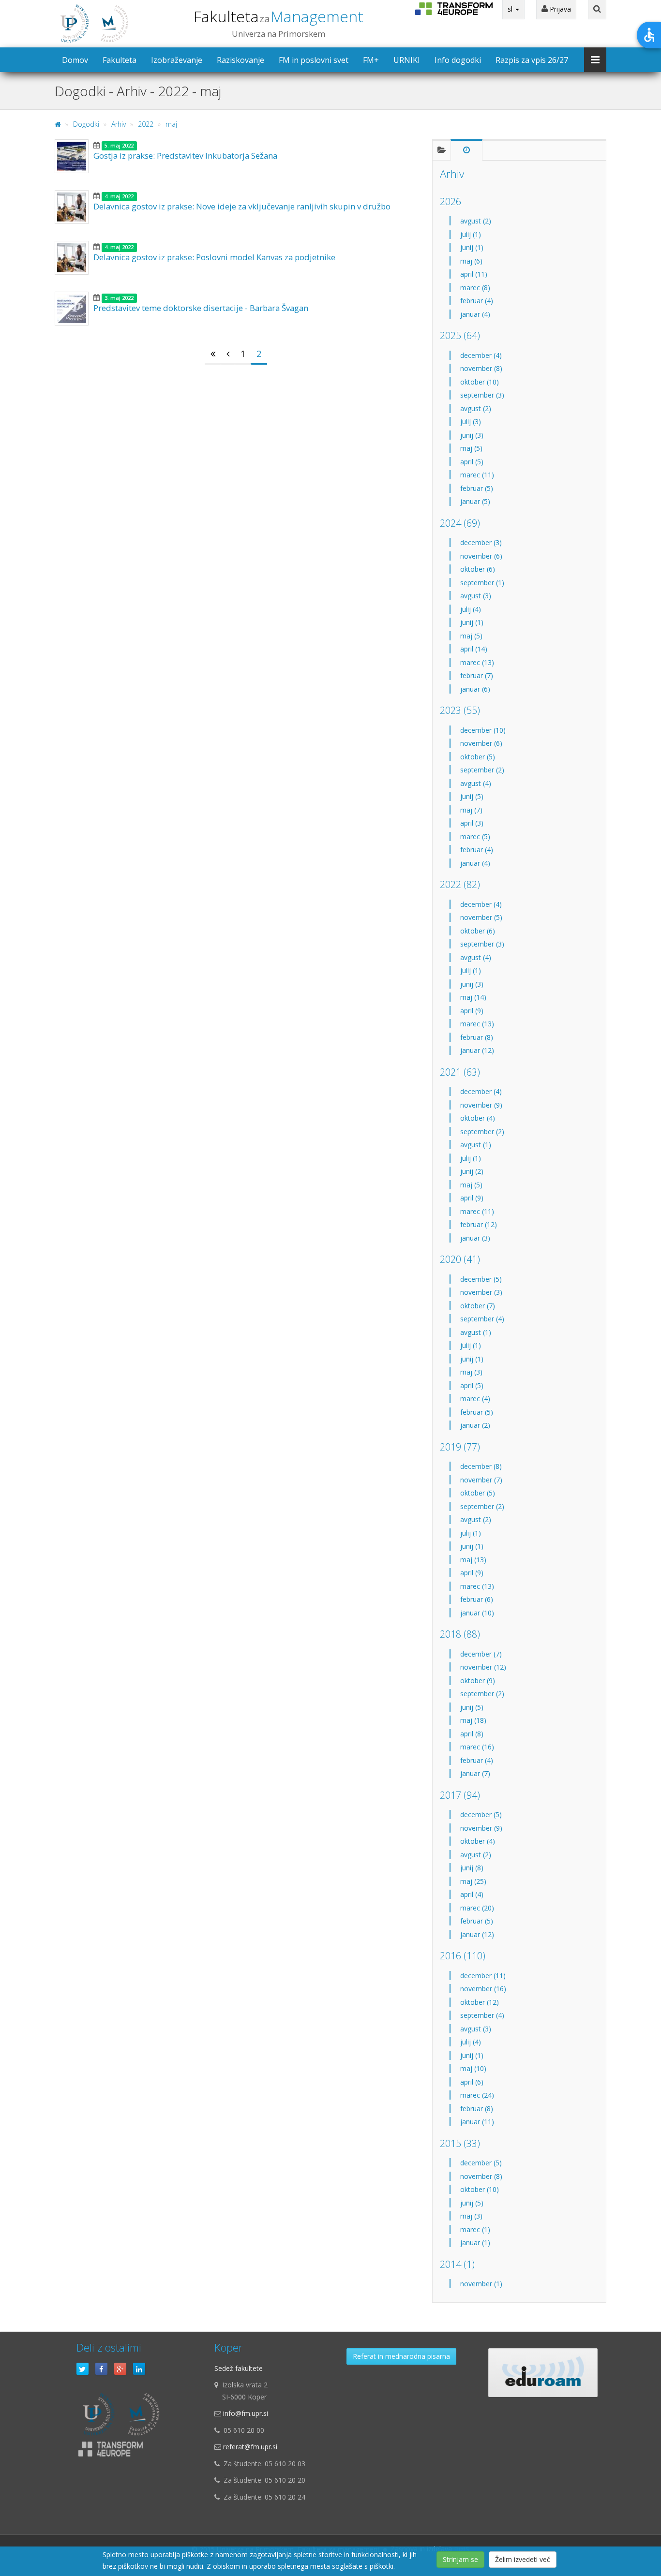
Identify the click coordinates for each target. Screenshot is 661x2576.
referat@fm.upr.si (250, 2447)
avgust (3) (476, 596)
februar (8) (477, 1037)
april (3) (472, 823)
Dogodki (86, 124)
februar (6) (477, 1599)
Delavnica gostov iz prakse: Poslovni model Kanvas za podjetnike (214, 257)
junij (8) (472, 1868)
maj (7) (471, 810)
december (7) (481, 1654)
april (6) (472, 2082)
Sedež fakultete (239, 2368)
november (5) (481, 917)
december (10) (483, 730)
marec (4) (475, 1399)
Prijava (559, 9)
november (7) (481, 1480)
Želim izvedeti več (523, 2559)
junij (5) (472, 796)
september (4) (482, 1319)
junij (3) (472, 435)
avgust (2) (476, 221)
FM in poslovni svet (314, 60)
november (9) (481, 1105)
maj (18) (473, 1720)
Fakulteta (278, 16)
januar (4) (475, 314)
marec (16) (477, 1747)
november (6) (481, 556)
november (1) (481, 2284)
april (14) (474, 649)
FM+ (371, 60)
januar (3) (475, 1238)
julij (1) (471, 234)
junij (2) (472, 1171)
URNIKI (407, 60)
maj (171, 124)
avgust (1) (476, 1145)
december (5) (481, 1279)
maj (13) (473, 1560)
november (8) (481, 368)
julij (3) (471, 422)
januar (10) (477, 1613)
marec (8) (475, 288)
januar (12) (477, 1050)
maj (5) (471, 448)
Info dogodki (458, 60)
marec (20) (477, 1908)
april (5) (472, 462)
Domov (75, 60)
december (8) (481, 1466)
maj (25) (473, 1881)
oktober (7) (478, 1306)
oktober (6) (478, 569)
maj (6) (471, 261)
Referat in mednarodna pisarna (401, 2356)
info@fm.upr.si (246, 2413)
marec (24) (477, 2095)
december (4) (481, 355)
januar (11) (477, 2122)
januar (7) (475, 1773)
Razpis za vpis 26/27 (532, 60)
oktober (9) (478, 1680)
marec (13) (477, 662)
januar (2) (475, 1425)
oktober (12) (480, 2002)
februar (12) (479, 1224)
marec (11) (477, 475)
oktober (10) (480, 382)
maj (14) (473, 997)
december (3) (481, 542)
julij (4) (471, 609)
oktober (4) (478, 1118)
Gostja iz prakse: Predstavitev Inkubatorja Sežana (185, 155)
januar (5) (475, 501)
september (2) (482, 770)
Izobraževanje (177, 60)
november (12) (483, 1667)
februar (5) (477, 488)
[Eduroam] (543, 2373)
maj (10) (473, 2068)
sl (511, 9)
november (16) (483, 1989)
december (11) (483, 1976)
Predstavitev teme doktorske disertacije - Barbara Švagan (201, 308)
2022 (146, 124)
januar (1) (475, 2243)
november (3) (481, 1292)
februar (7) (477, 675)
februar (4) (477, 301)
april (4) (472, 1894)
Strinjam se (460, 2559)
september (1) (482, 583)
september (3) (482, 395)
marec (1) (475, 2229)
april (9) (472, 1011)
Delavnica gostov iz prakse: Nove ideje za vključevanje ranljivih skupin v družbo (242, 206)
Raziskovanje (240, 60)
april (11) (474, 274)
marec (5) (475, 836)
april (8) (472, 1734)
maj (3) (471, 1372)
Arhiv (119, 124)
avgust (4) (476, 783)
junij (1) (472, 247)
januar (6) (475, 689)
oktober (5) (478, 757)
